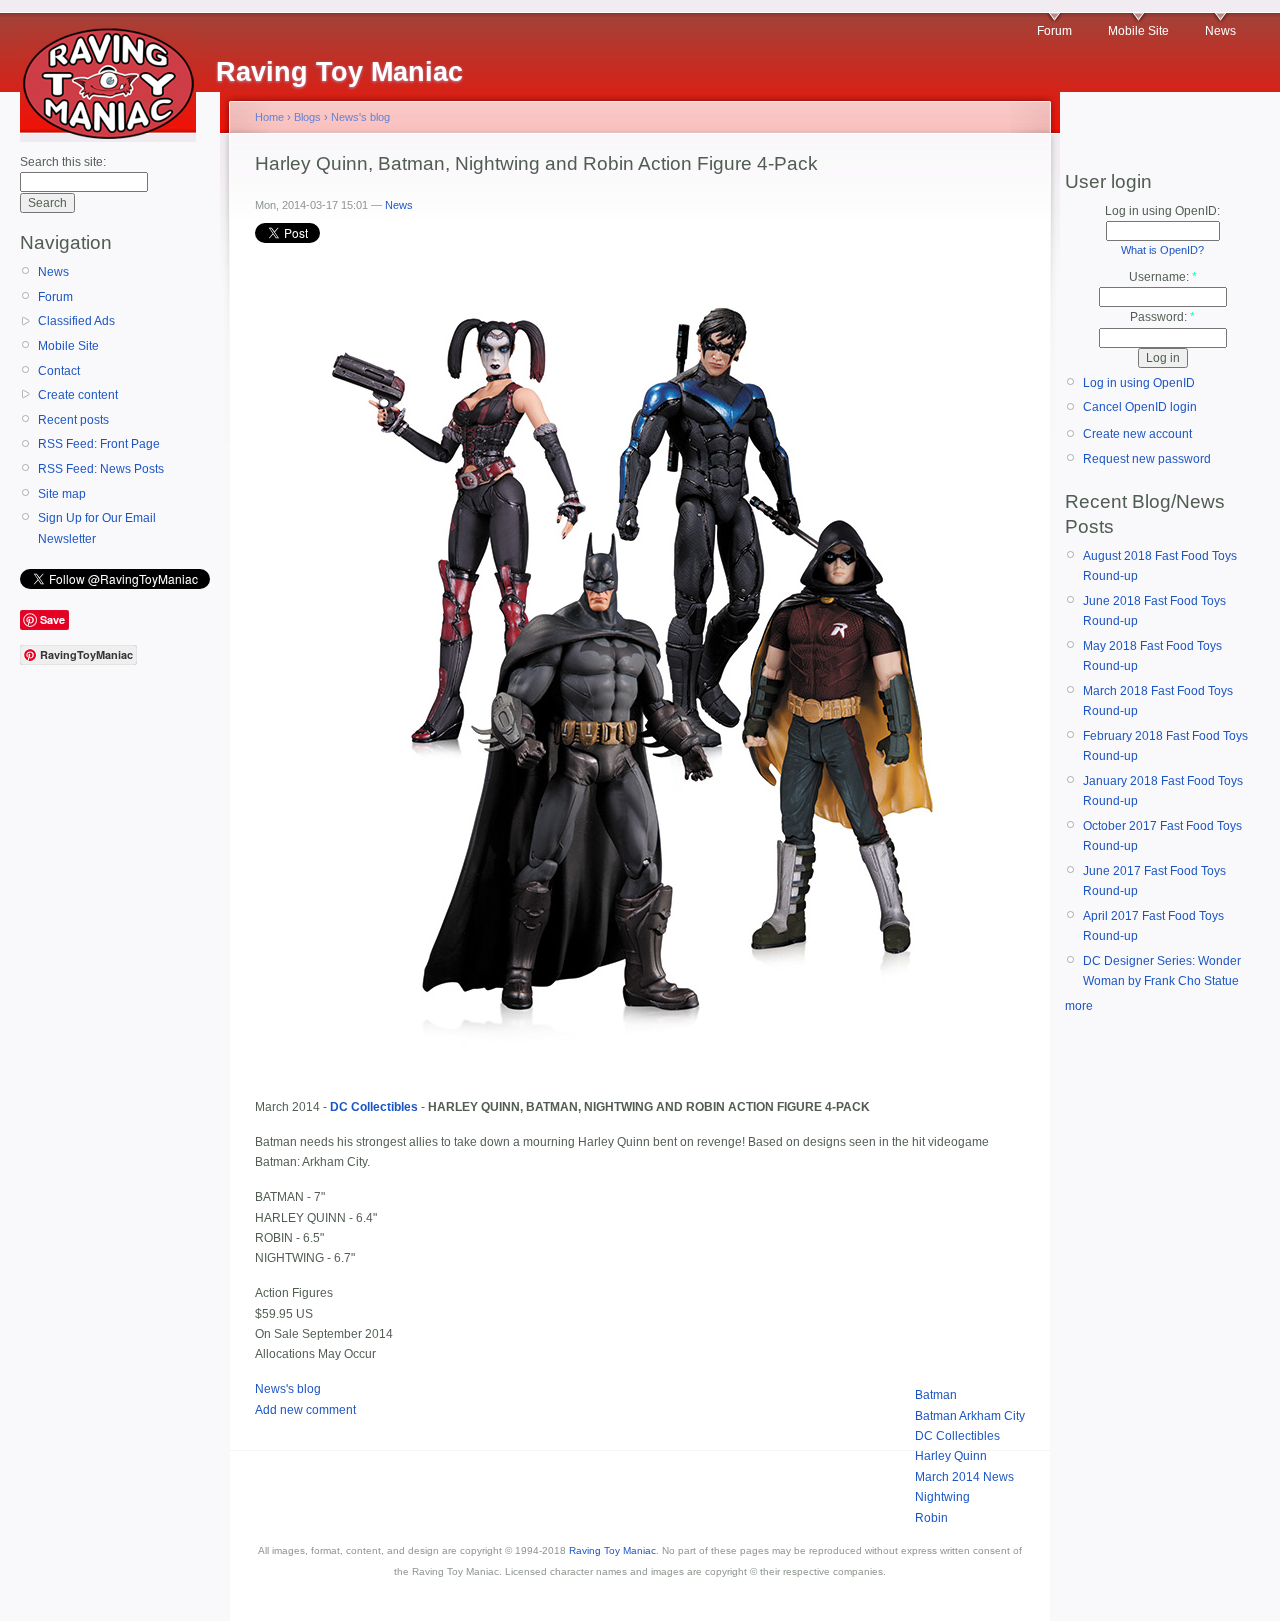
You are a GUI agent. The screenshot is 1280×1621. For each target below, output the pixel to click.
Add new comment (305, 1410)
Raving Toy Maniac (612, 1550)
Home (269, 117)
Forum (1054, 31)
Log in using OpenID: (1162, 211)
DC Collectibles (957, 1436)
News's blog (360, 117)
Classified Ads (76, 321)
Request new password (1147, 459)
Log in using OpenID (1139, 383)
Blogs (307, 117)
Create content (78, 395)
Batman (936, 1395)
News (1220, 31)
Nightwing (942, 1497)
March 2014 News (964, 1477)
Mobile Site (1138, 31)
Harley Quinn (951, 1456)
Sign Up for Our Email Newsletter (97, 528)
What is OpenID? (1162, 250)
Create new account (1137, 434)
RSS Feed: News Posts (101, 469)
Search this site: (63, 162)
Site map (62, 494)
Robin (931, 1518)
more (1079, 1006)
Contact (59, 371)
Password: (1162, 317)
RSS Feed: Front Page (99, 444)
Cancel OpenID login (1140, 407)
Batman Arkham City (970, 1416)
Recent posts (73, 420)
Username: (1163, 277)
